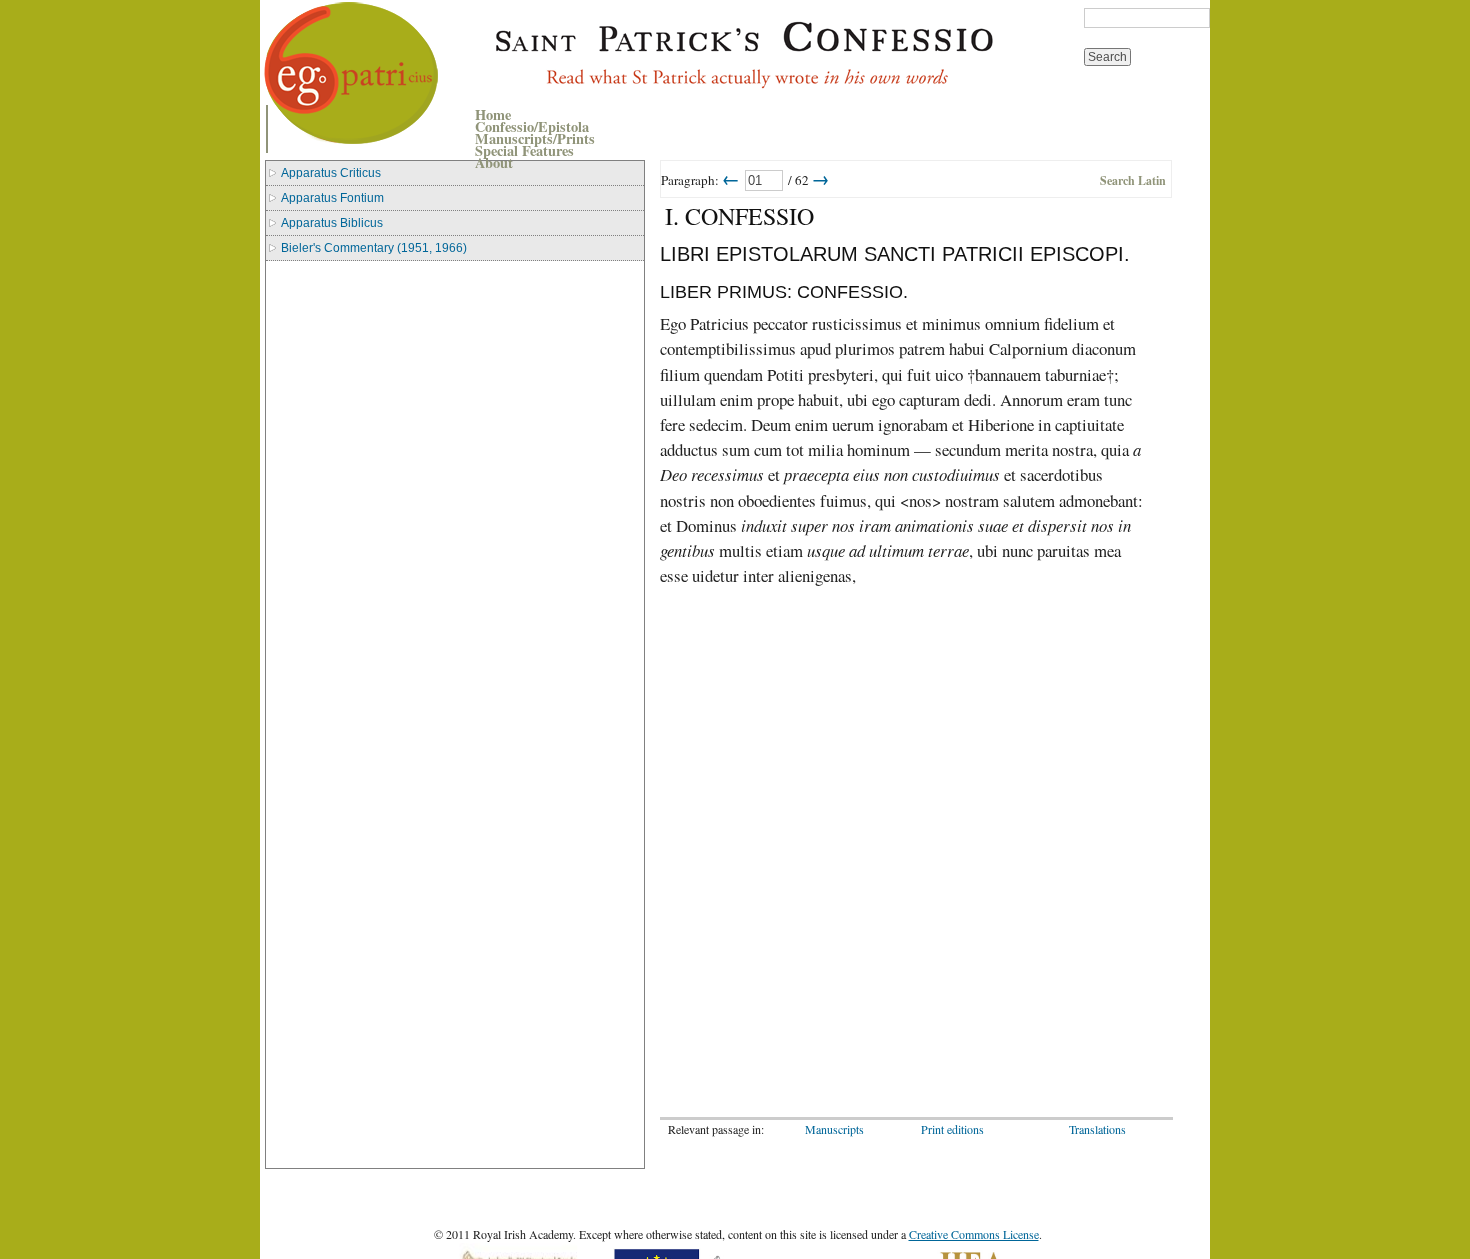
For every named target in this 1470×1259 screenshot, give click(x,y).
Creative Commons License (974, 1234)
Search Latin (1133, 180)
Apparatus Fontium (332, 198)
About (494, 162)
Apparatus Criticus (331, 173)
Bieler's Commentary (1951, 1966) (374, 248)
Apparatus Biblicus (332, 223)
